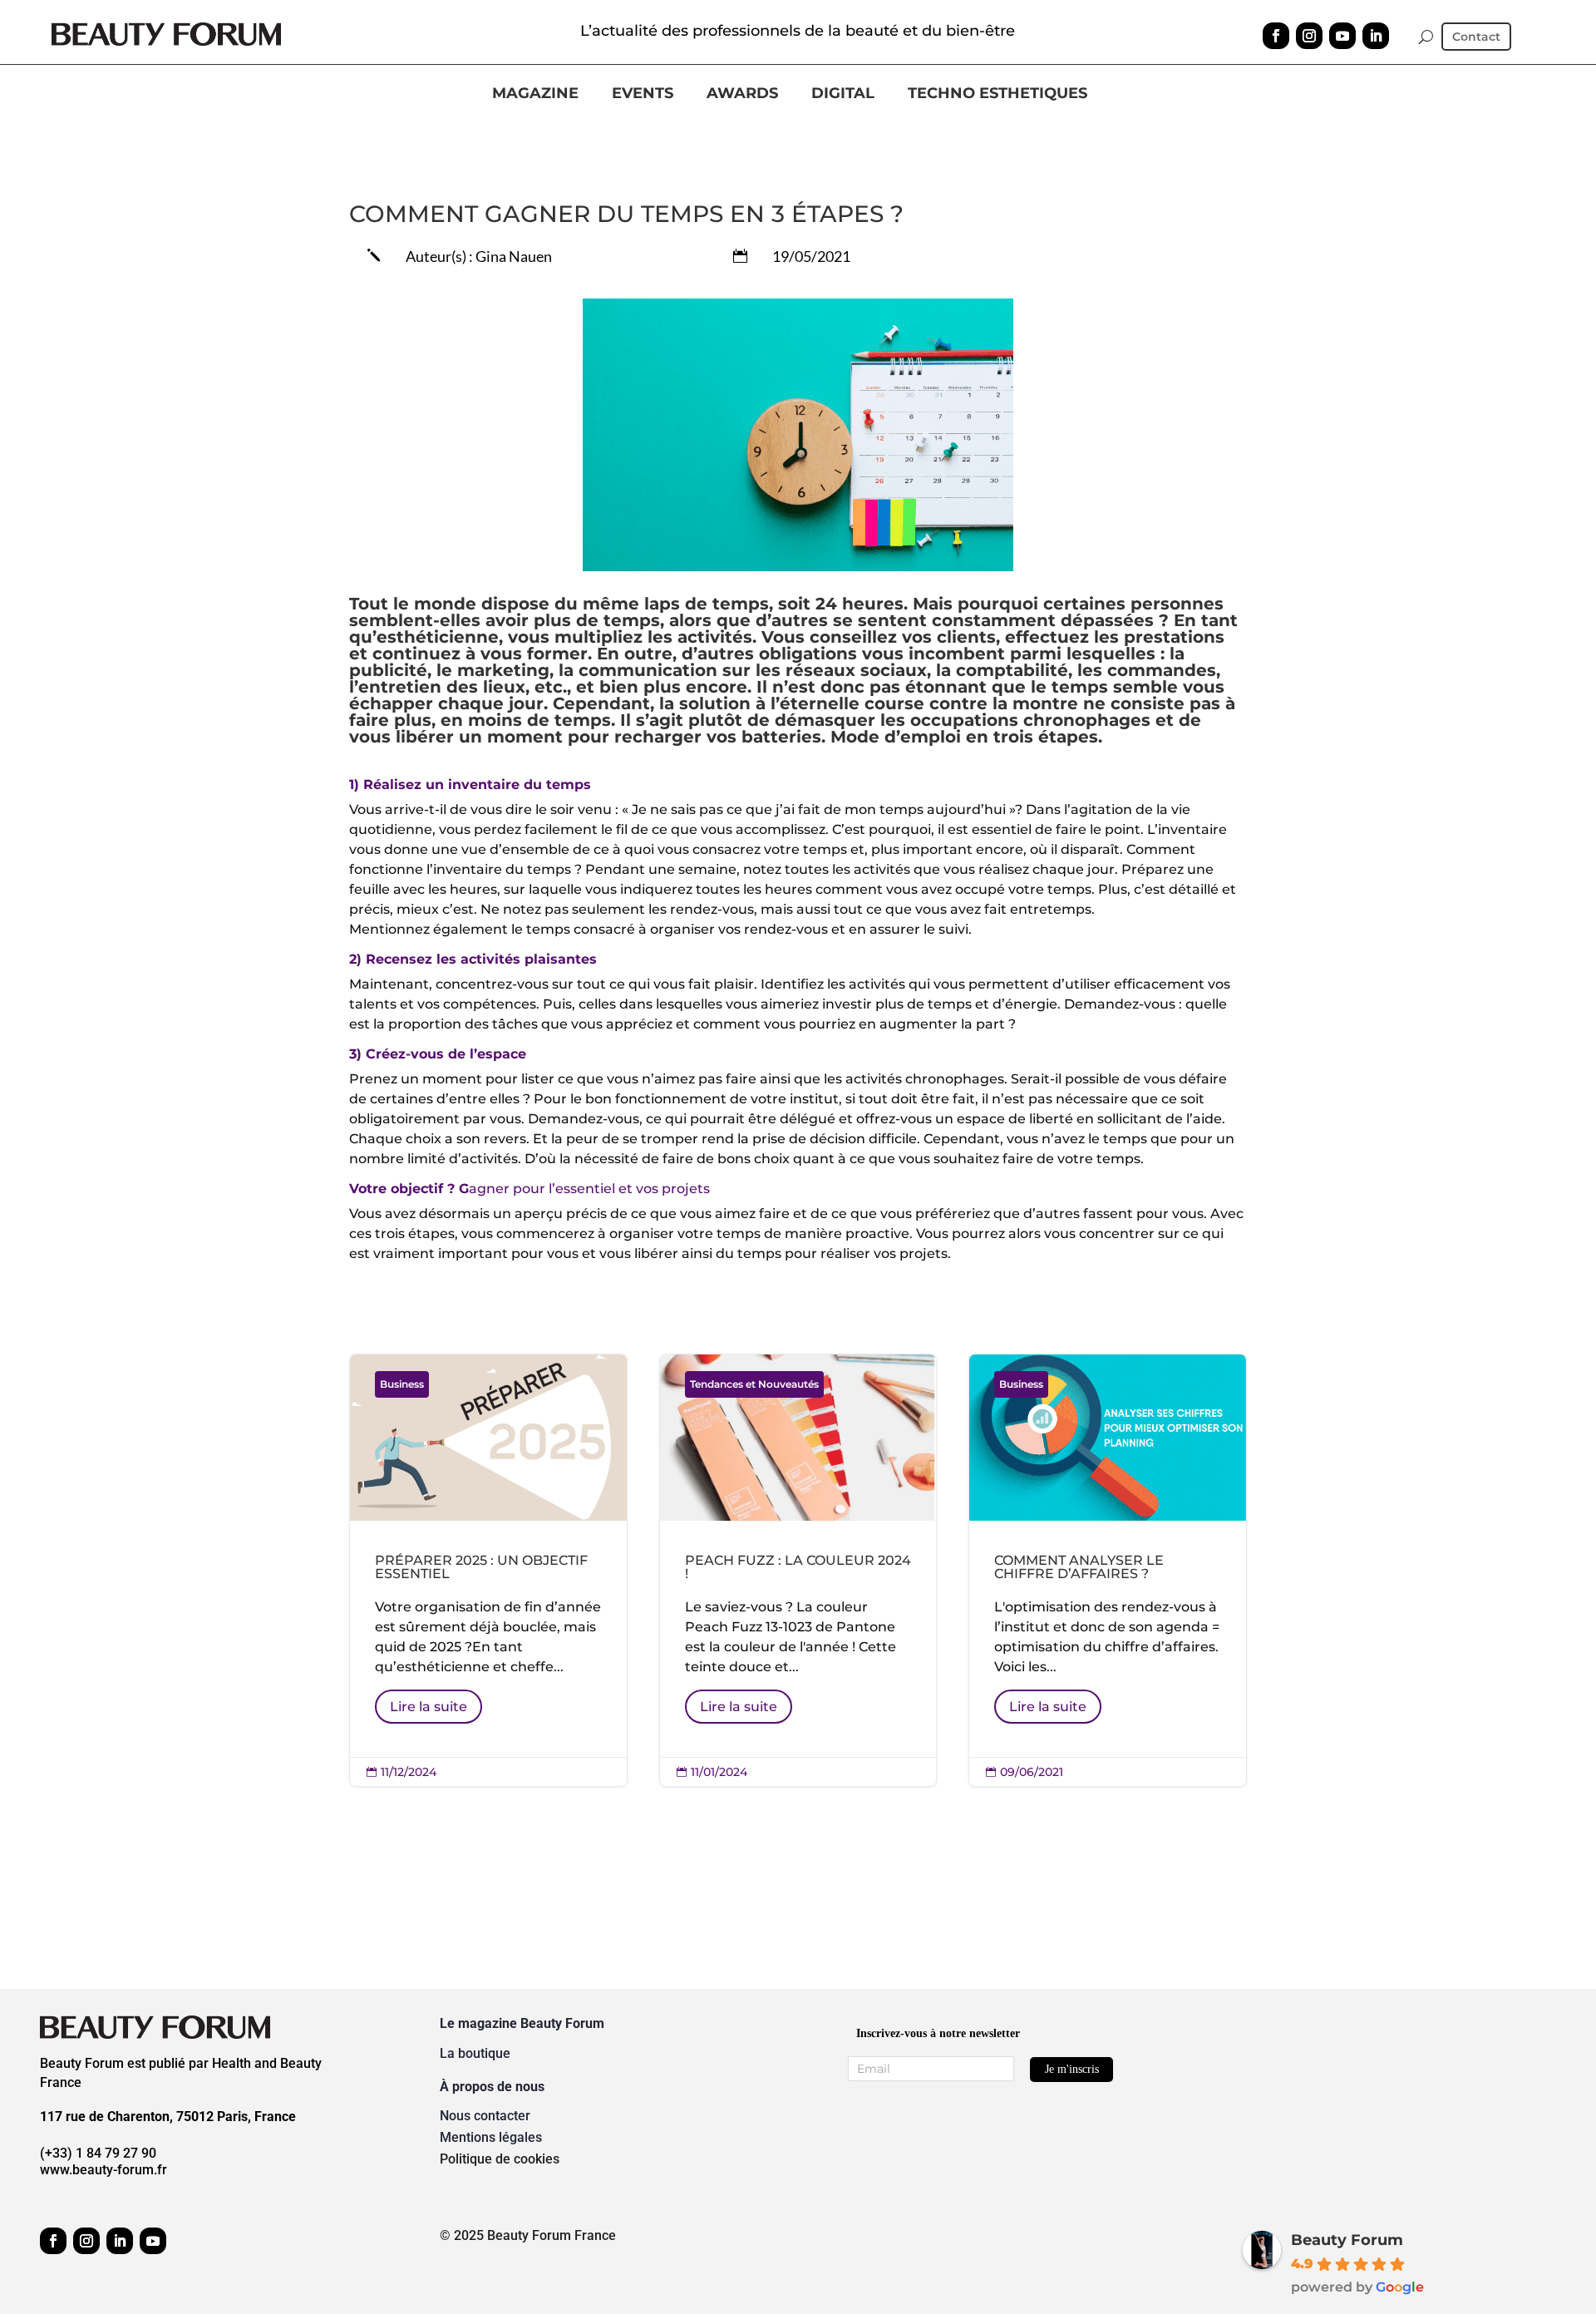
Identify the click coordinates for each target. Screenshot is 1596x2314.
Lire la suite (429, 1707)
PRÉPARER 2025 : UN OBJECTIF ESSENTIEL (488, 1570)
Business (402, 1384)
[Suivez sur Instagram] (1309, 36)
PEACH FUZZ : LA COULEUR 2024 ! (798, 1570)
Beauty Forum (1347, 2240)
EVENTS (643, 94)
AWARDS (742, 94)
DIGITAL (843, 94)
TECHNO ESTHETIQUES (997, 94)
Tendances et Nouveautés (754, 1384)
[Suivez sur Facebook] (1276, 36)
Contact (1476, 37)
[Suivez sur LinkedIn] (1376, 36)
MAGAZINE (535, 94)
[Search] (1426, 37)
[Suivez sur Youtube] (1342, 36)
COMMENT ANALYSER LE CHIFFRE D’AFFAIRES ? (1108, 1570)
